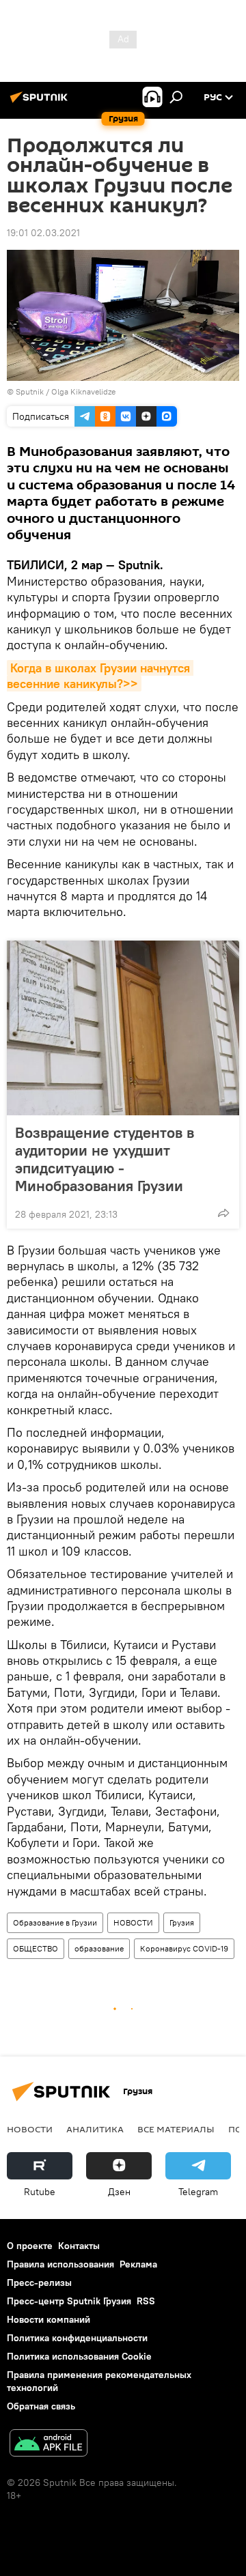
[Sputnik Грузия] (41, 102)
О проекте (30, 2246)
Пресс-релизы (39, 2282)
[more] (223, 1213)
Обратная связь (41, 2406)
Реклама (138, 2264)
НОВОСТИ (133, 1922)
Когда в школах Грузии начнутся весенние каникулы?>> (100, 676)
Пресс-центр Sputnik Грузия (69, 2301)
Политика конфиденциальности (77, 2338)
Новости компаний (49, 2319)
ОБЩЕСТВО (36, 1948)
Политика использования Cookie (79, 2356)
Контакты (79, 2246)
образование (99, 1948)
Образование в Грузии (55, 1922)
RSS (146, 2301)
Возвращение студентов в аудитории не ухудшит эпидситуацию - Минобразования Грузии (105, 1159)
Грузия (182, 1922)
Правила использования (60, 2264)
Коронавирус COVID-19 (184, 1948)
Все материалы (176, 2129)
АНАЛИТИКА (95, 2129)
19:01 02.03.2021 (43, 233)
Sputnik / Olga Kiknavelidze (66, 391)
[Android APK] (49, 2445)
